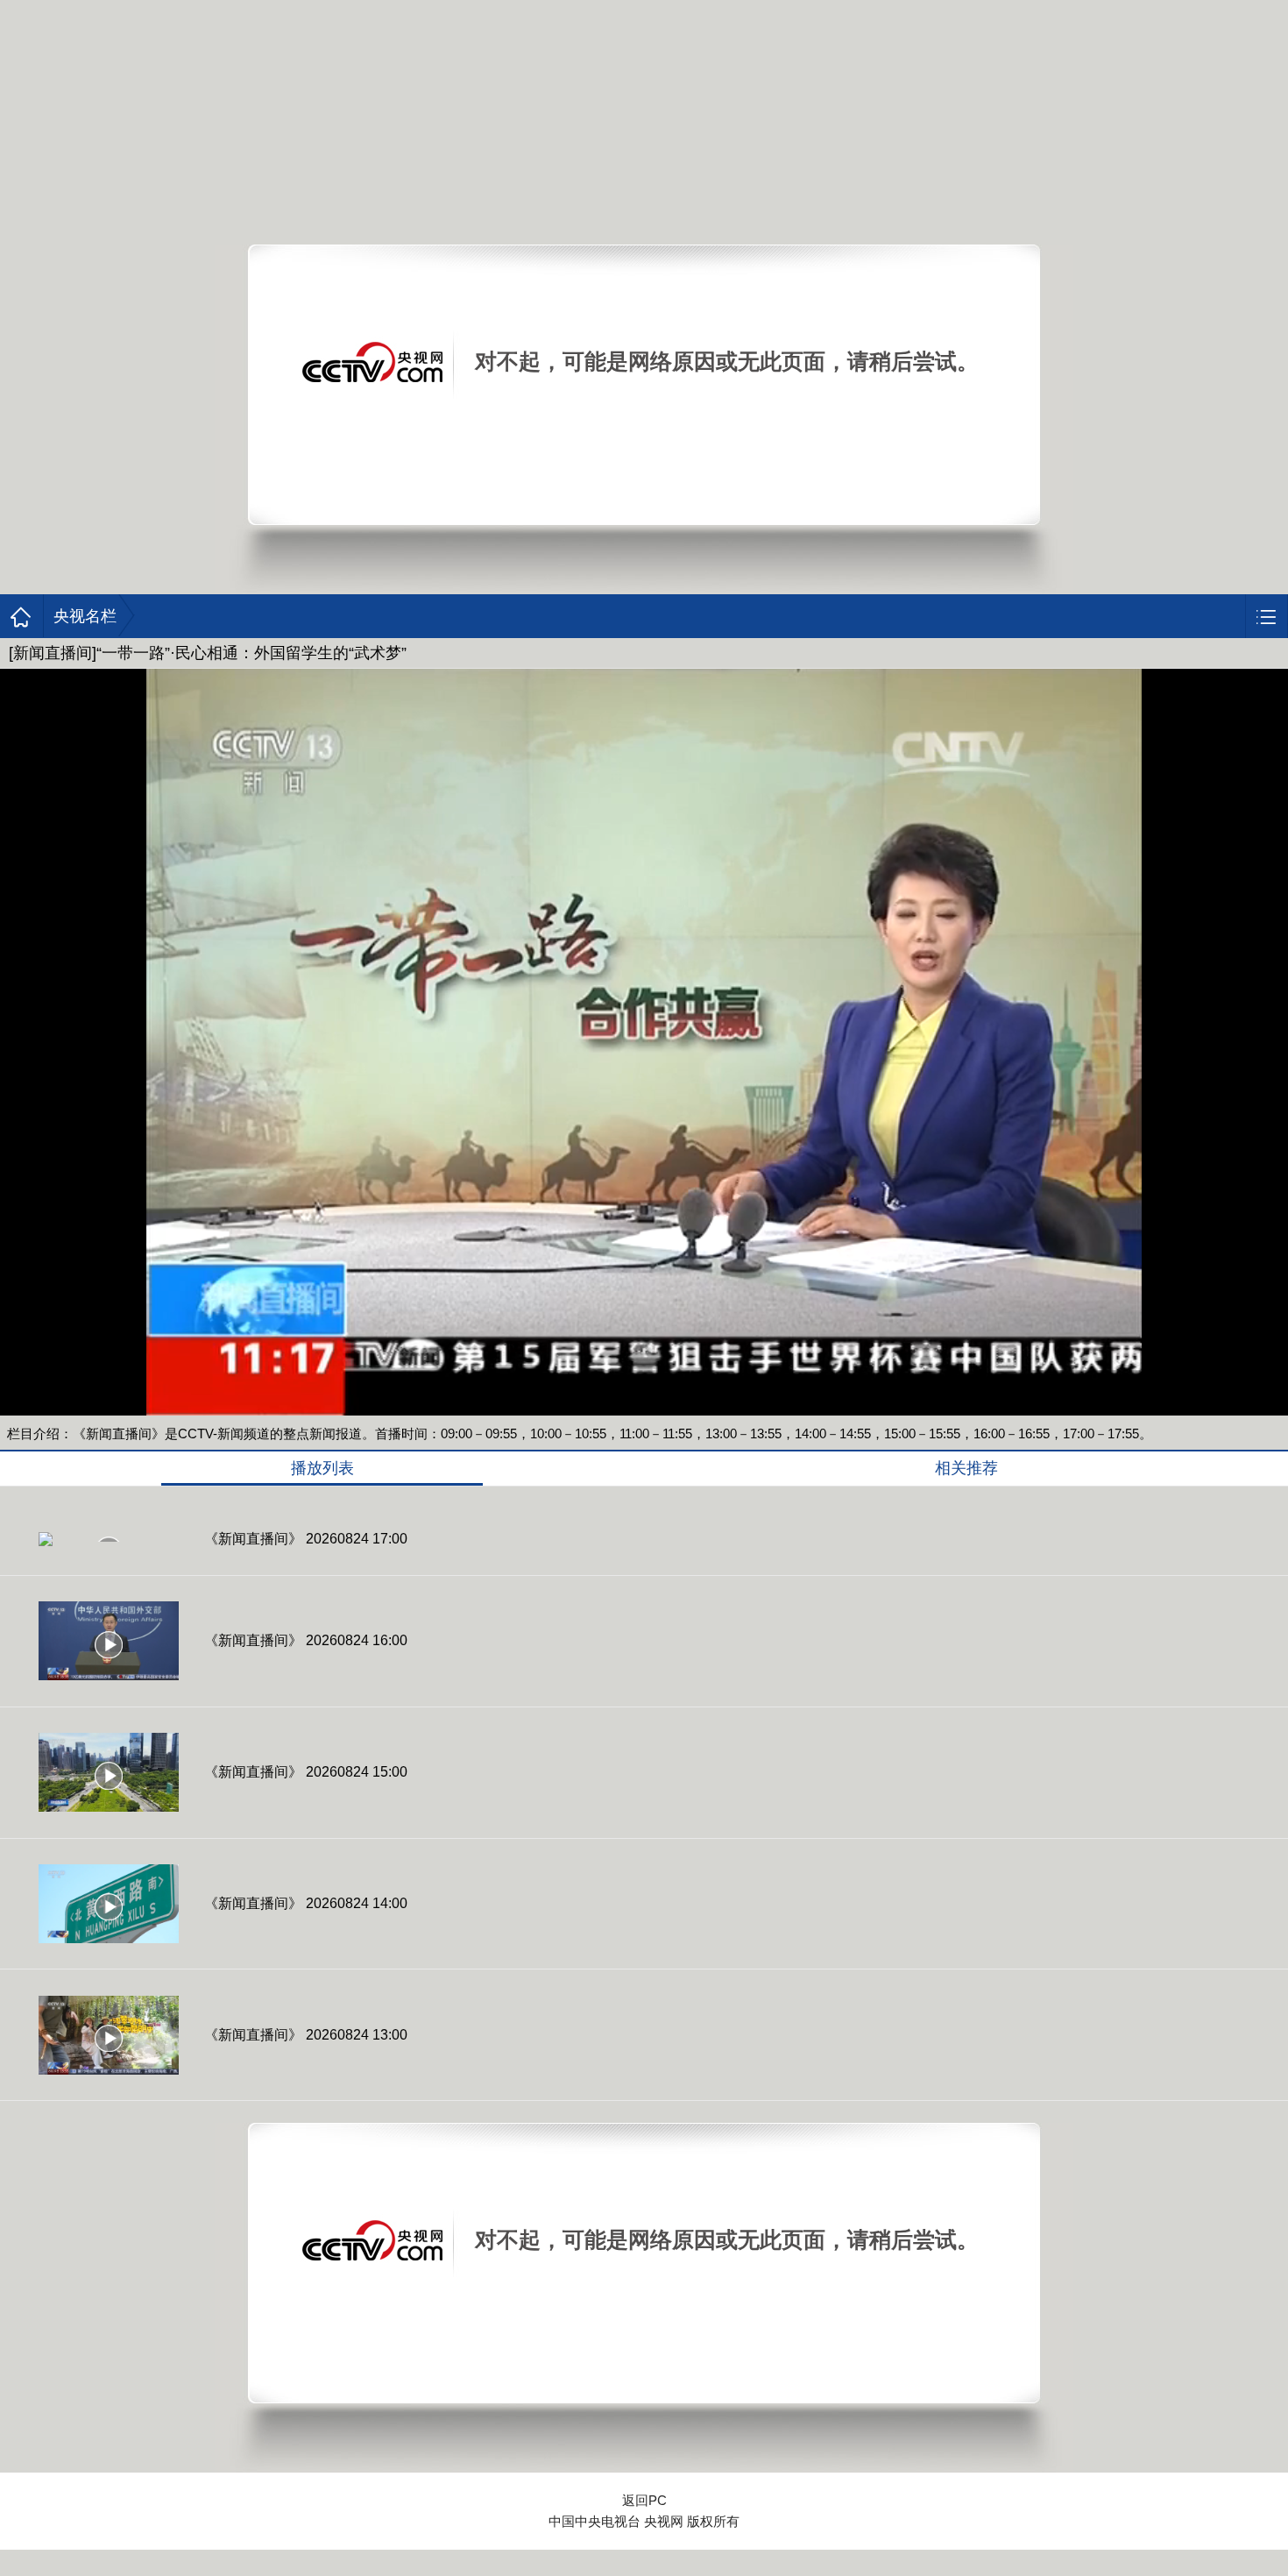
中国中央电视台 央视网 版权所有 (644, 2521)
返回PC (644, 2500)
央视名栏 (85, 616)
